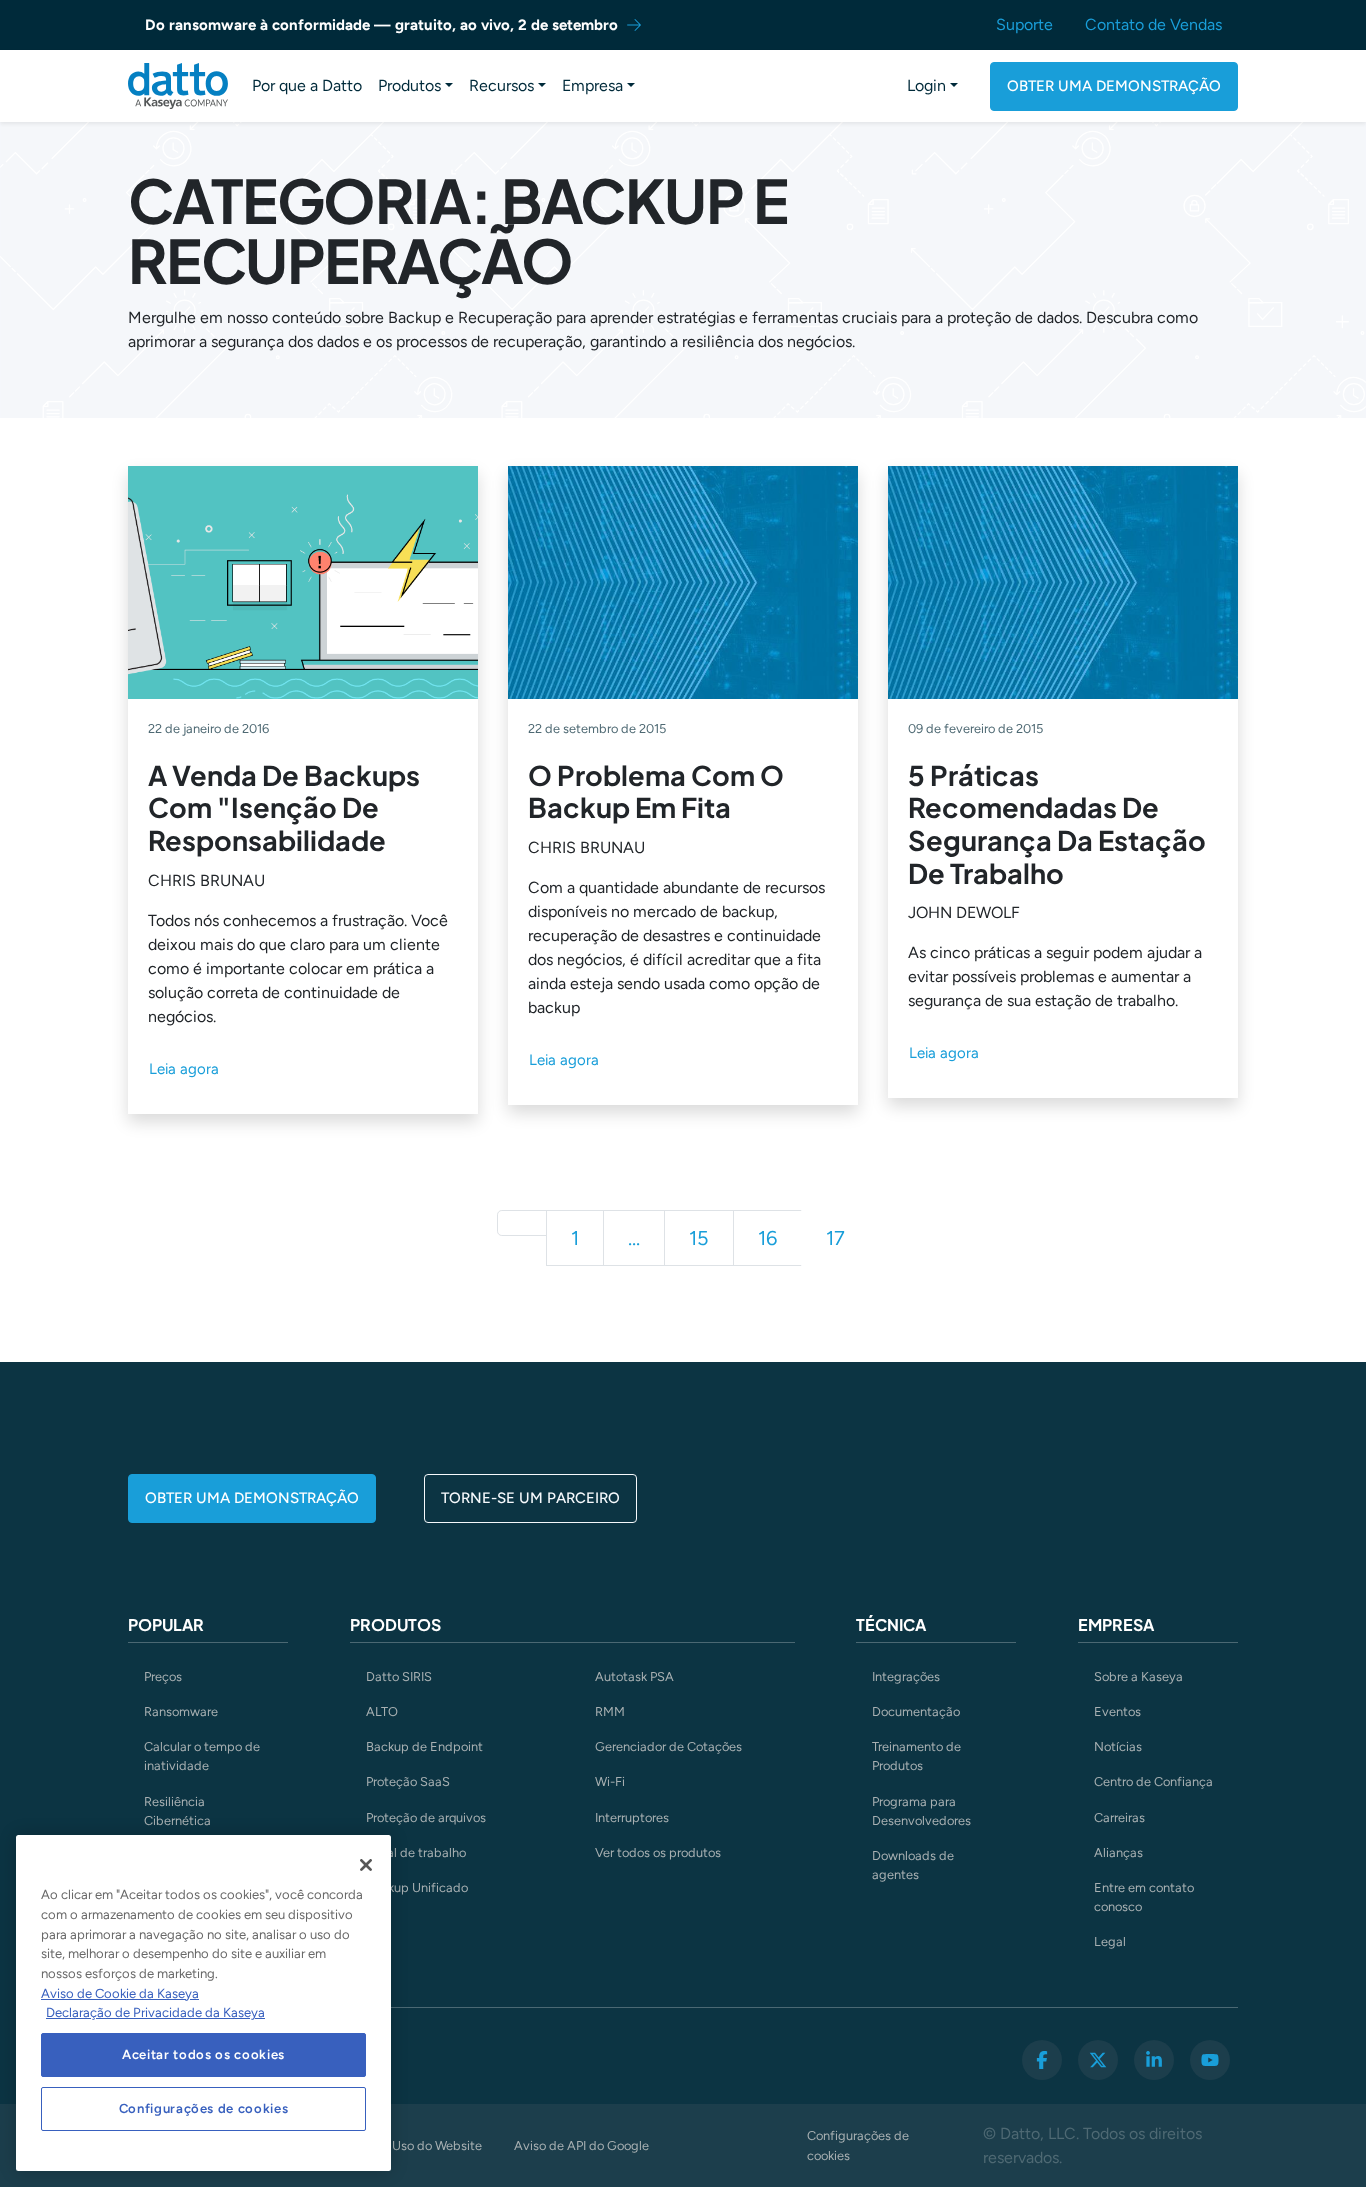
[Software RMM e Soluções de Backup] (178, 86)
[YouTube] (1210, 2060)
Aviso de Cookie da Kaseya (120, 1993)
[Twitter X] (1098, 2060)
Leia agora (184, 1069)
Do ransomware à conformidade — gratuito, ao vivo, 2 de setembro (381, 25)
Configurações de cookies (858, 2145)
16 (767, 1238)
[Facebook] (1042, 2060)
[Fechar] (366, 1865)
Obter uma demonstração (1114, 86)
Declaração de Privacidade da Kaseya (155, 2012)
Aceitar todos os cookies (203, 2054)
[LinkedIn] (1154, 2060)
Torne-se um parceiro (530, 1498)
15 (699, 1238)
